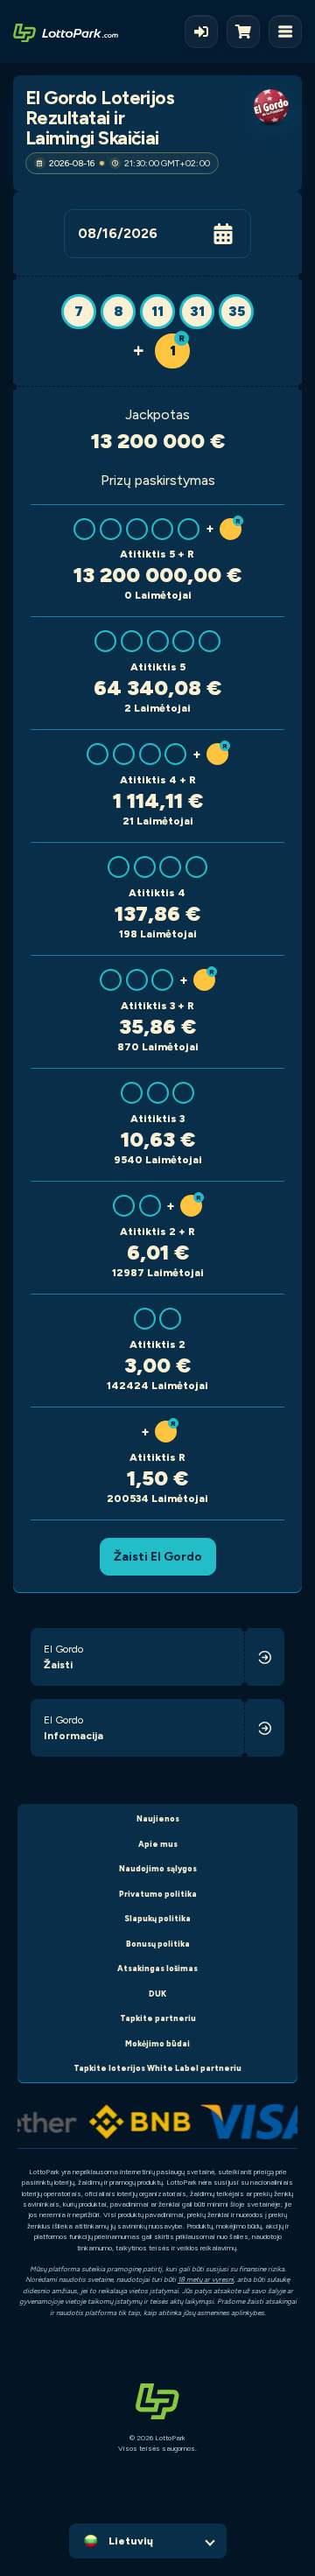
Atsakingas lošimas (157, 1968)
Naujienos (158, 1818)
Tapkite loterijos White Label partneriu (157, 2068)
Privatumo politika (158, 1894)
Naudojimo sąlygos (158, 1868)
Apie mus (158, 1844)
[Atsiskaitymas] (248, 32)
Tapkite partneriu (158, 2018)
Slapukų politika (157, 1918)
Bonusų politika (158, 1944)
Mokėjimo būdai (157, 2043)
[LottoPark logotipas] (66, 32)
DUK (157, 1993)
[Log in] (201, 32)
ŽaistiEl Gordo (158, 1556)
